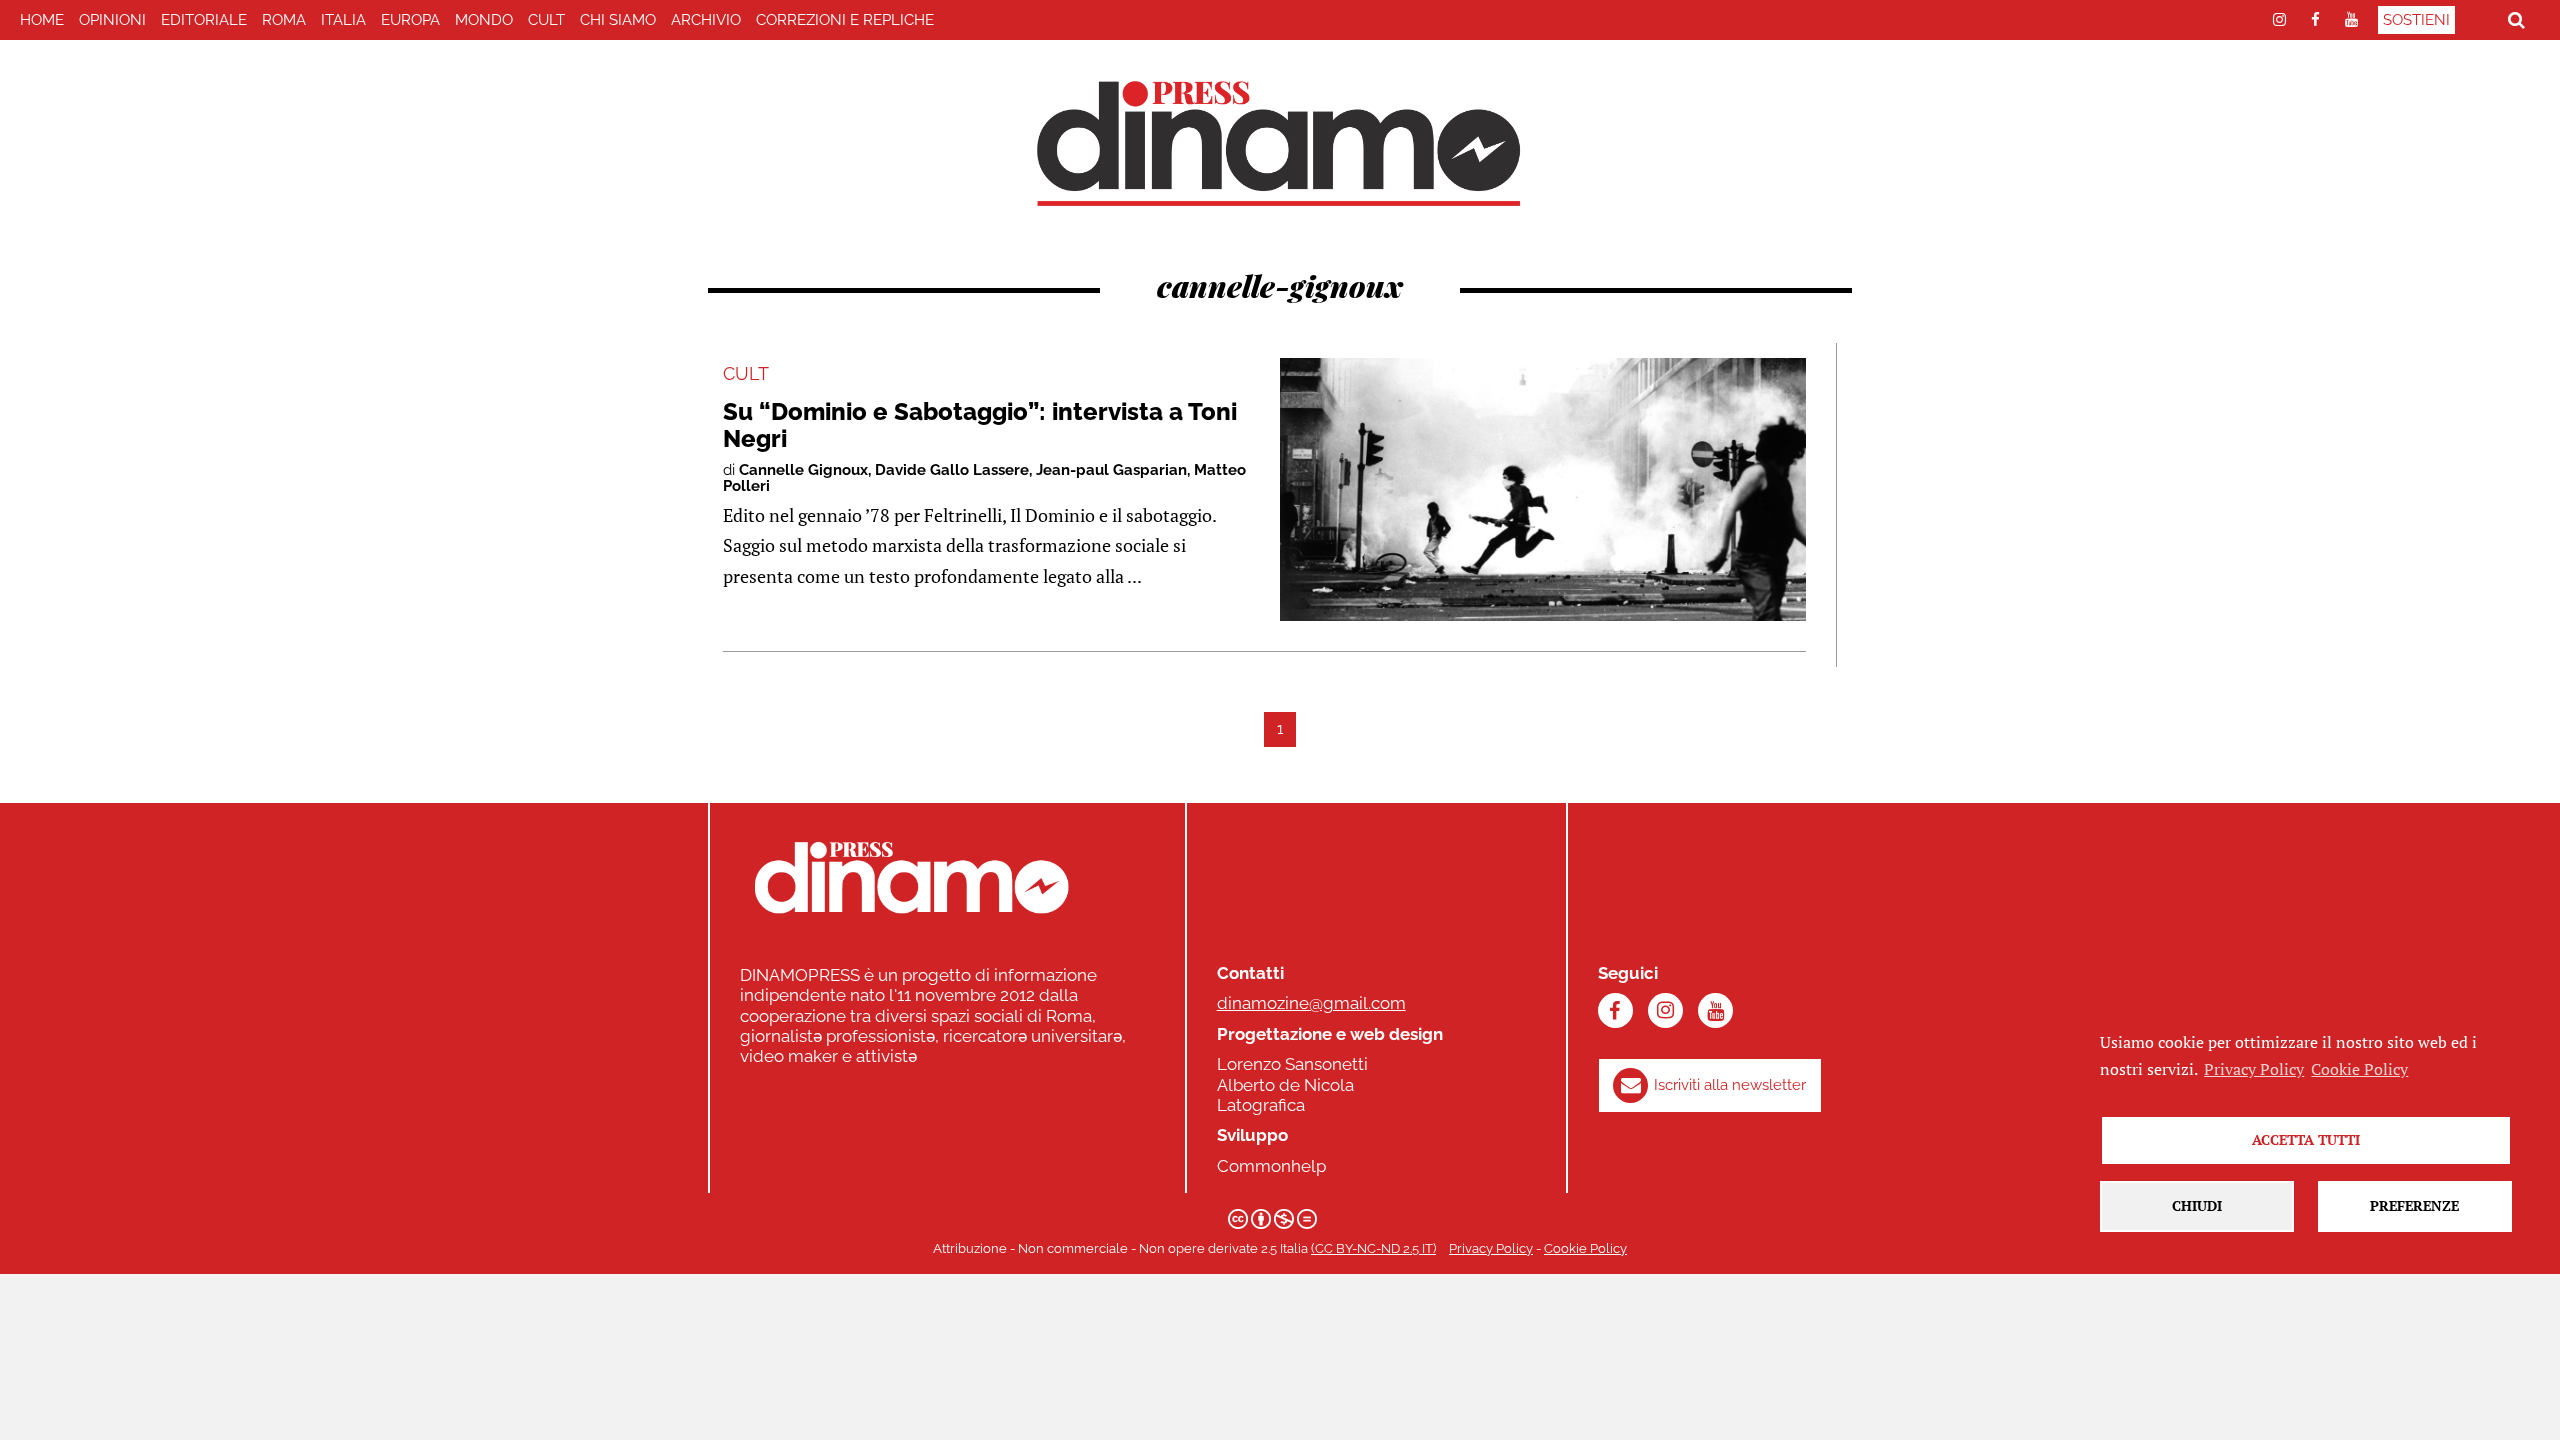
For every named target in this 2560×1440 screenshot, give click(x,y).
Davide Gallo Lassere (952, 470)
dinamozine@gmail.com (1311, 1003)
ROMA (284, 20)
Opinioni (112, 20)
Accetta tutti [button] (2306, 1139)
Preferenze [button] (2414, 1205)
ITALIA (343, 20)
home (42, 20)
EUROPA (410, 20)
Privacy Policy (1491, 1248)
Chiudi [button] (2197, 1205)
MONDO (484, 20)
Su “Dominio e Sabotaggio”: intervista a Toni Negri (980, 424)
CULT (546, 20)
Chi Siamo (618, 20)
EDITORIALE (204, 20)
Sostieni (2416, 20)
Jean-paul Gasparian (1111, 470)
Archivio (706, 20)
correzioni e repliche (845, 20)
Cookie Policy (1585, 1248)
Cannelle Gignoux (803, 470)
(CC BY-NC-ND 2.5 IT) (1373, 1248)
